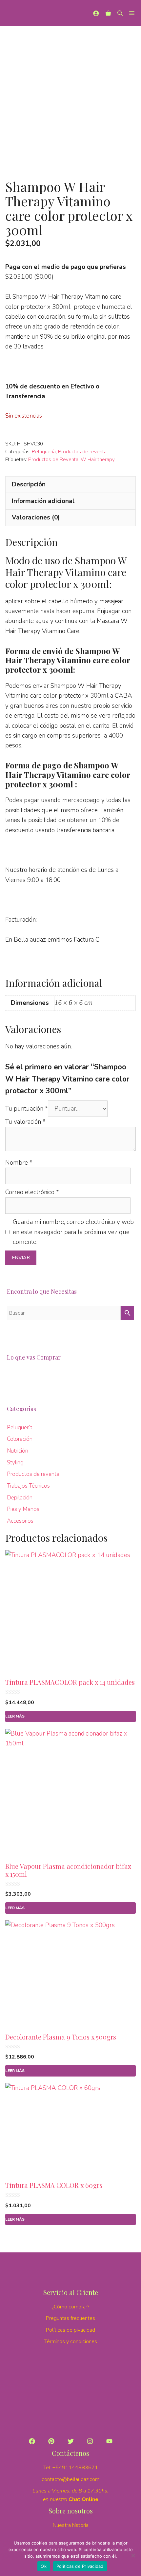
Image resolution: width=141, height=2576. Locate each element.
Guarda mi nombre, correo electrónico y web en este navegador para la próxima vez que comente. (73, 1232)
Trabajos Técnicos (28, 1486)
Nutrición (18, 1451)
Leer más (15, 1716)
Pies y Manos (23, 1509)
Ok (44, 2566)
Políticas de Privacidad (80, 2566)
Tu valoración (25, 1122)
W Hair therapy (98, 460)
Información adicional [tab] (43, 501)
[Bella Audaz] (13, 13)
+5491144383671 (75, 2468)
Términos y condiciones (71, 2341)
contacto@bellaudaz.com (70, 2479)
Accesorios (20, 1521)
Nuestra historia (71, 2525)
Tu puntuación (27, 1109)
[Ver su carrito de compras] (108, 13)
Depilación (20, 1498)
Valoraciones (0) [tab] (36, 517)
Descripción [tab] (29, 484)
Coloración (20, 1439)
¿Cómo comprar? (71, 2307)
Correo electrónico (32, 1192)
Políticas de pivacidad (70, 2330)
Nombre (19, 1163)
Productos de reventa (82, 452)
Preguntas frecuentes (70, 2318)
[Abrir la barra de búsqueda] (120, 13)
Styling (15, 1463)
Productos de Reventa (53, 460)
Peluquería (44, 452)
